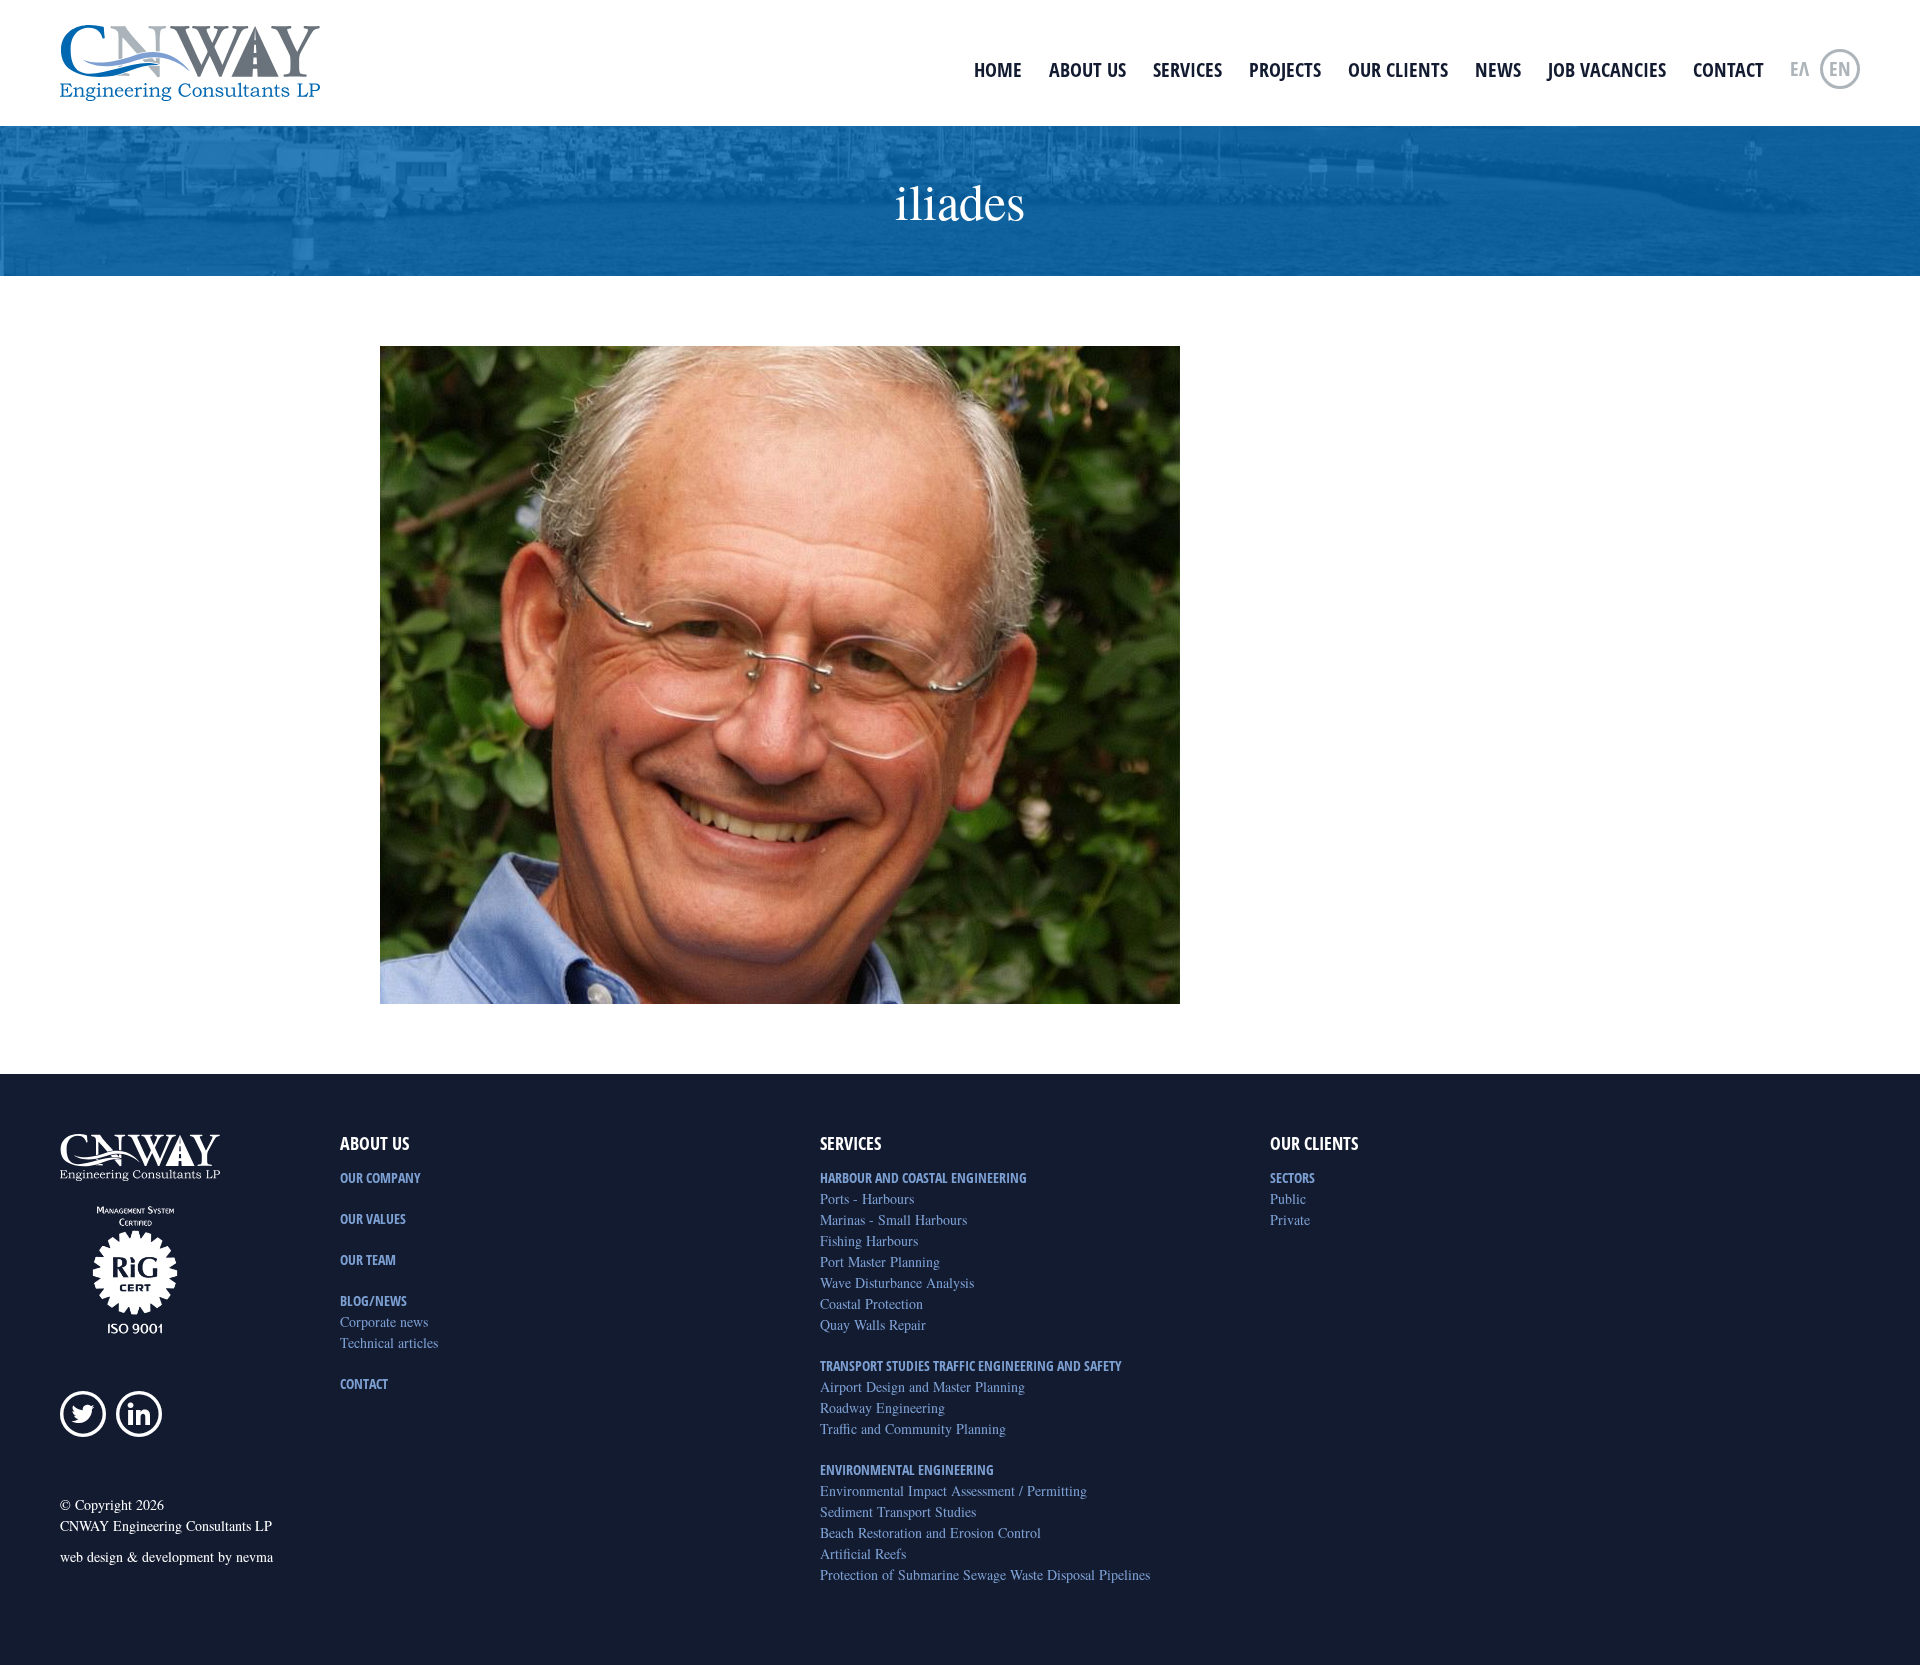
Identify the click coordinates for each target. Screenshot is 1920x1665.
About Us (1087, 69)
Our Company (380, 1177)
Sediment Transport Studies (898, 1511)
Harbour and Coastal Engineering (923, 1177)
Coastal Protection (871, 1303)
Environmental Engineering (907, 1469)
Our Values (373, 1218)
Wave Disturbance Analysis (897, 1282)
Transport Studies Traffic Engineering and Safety (971, 1365)
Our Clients (1398, 69)
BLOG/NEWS (373, 1300)
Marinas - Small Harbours (893, 1219)
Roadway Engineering (882, 1407)
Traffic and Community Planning (913, 1428)
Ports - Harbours (867, 1198)
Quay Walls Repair (873, 1324)
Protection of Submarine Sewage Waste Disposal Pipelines (985, 1574)
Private (1290, 1219)
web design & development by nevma (166, 1556)
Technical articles (389, 1342)
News (1498, 69)
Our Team (368, 1259)
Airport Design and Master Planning (922, 1386)
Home (998, 69)
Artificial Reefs (863, 1553)
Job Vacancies (1607, 69)
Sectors (1292, 1177)
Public (1288, 1198)
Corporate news (384, 1321)
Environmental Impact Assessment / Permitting (953, 1490)
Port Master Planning (880, 1261)
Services (1187, 69)
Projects (1285, 69)
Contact (1728, 69)
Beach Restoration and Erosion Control (930, 1532)
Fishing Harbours (869, 1240)
